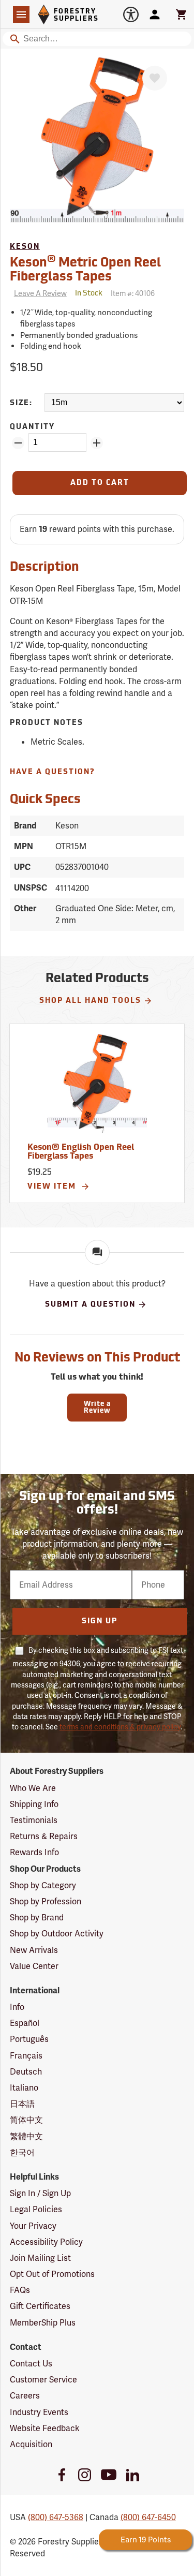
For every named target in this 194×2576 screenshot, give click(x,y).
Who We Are (33, 1788)
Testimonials (34, 1820)
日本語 (22, 2104)
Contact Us (31, 2364)
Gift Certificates (40, 2306)
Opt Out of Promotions (52, 2274)
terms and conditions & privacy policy (120, 1727)
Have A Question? (53, 772)
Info (17, 2007)
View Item (53, 1187)
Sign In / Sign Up (40, 2193)
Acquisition (31, 2444)
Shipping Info (34, 1804)
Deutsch (26, 2072)
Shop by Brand (37, 1918)
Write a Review (97, 1408)
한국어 (22, 2152)
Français (26, 2056)
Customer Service (43, 2380)
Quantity (32, 427)
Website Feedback (45, 2428)
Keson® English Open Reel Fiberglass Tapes (81, 1152)
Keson (25, 247)
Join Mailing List (40, 2258)
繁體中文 (26, 2136)
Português (29, 2039)
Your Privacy (33, 2226)
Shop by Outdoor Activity (57, 1934)
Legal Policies (36, 2209)
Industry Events (39, 2412)
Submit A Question (90, 1305)
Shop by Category (43, 1885)
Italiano (24, 2088)
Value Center (34, 1966)
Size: (21, 403)
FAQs (20, 2290)
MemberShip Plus (43, 2323)
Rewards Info (34, 1852)
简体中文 (26, 2120)
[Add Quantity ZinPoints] (97, 443)
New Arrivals (34, 1950)
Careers (25, 2396)
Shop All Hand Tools (90, 1001)
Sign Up (100, 1622)
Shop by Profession (46, 1901)
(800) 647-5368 (56, 2517)
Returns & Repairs (44, 1836)
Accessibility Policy (46, 2242)
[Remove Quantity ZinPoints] (18, 443)
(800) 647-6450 (148, 2517)
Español (25, 2023)
